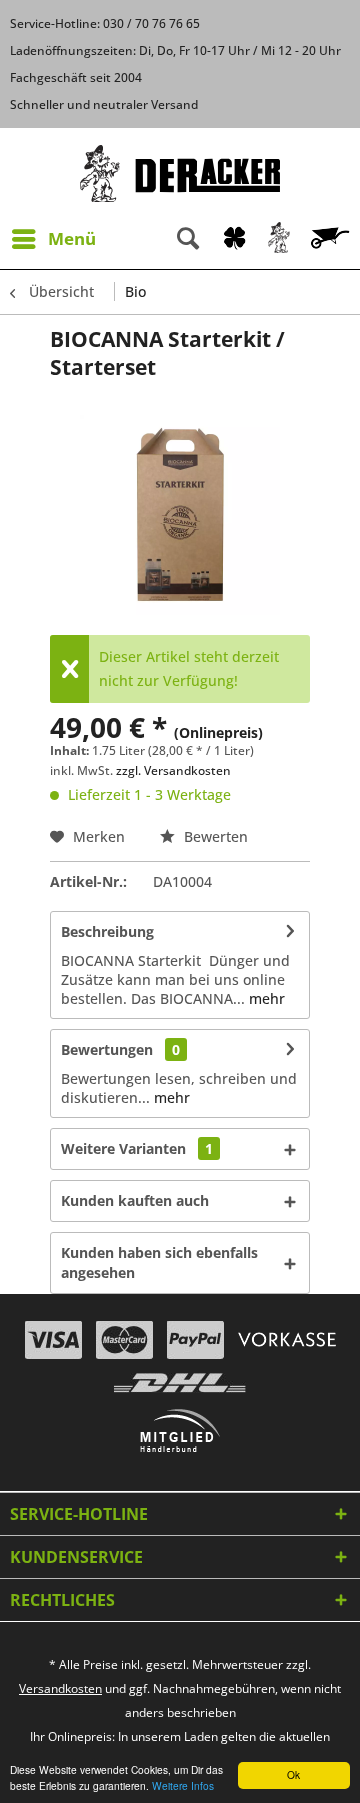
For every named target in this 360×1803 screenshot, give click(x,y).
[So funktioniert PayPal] (195, 1340)
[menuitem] (53, 239)
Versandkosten (60, 1688)
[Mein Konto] (280, 239)
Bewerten (214, 836)
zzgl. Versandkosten (173, 770)
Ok (293, 1774)
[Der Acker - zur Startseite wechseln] (180, 173)
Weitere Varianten (137, 1148)
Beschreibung (107, 931)
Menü (72, 238)
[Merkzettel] (234, 239)
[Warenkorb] (332, 239)
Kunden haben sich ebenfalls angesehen (159, 1262)
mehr (265, 998)
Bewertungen (107, 1049)
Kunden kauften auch (135, 1200)
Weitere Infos (183, 1785)
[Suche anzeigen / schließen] (188, 239)
